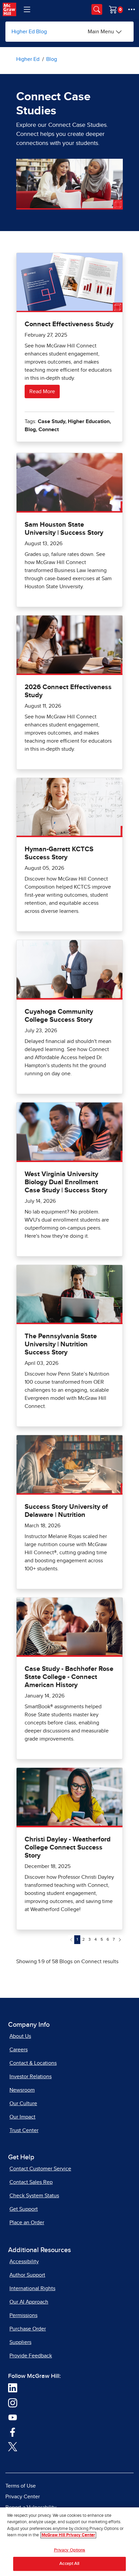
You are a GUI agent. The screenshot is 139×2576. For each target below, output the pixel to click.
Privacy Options (70, 2550)
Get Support (24, 2209)
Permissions (23, 2315)
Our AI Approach (29, 2302)
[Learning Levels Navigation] (27, 9)
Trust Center (24, 2130)
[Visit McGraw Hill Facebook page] (13, 2432)
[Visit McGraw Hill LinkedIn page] (13, 2388)
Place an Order (27, 2223)
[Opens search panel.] (97, 9)
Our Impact (22, 2117)
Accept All (69, 2564)
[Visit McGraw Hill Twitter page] (13, 2446)
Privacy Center (23, 2497)
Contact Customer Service (40, 2169)
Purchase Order (28, 2329)
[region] (69, 2542)
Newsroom (22, 2090)
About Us (20, 2036)
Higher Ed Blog (29, 32)
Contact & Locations (33, 2063)
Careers (19, 2050)
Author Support (27, 2275)
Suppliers (20, 2342)
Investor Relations (31, 2077)
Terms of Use (21, 2486)
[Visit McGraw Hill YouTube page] (13, 2417)
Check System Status (34, 2196)
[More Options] (132, 9)
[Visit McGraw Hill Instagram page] (13, 2402)
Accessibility (24, 2262)
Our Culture (23, 2103)
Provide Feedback (31, 2356)
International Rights (32, 2288)
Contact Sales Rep (31, 2182)
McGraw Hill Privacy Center (68, 2535)
